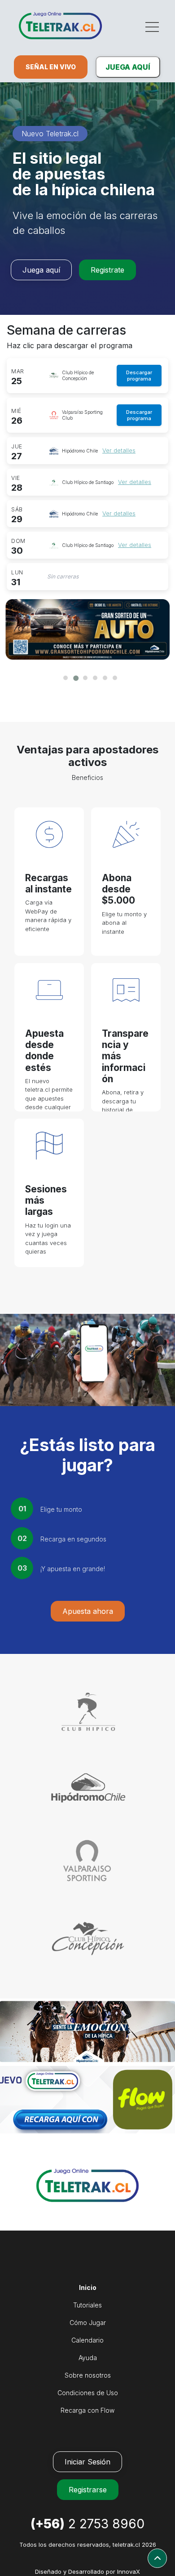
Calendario (87, 2340)
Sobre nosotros (88, 2375)
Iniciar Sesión (87, 2462)
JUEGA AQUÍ (128, 67)
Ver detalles (119, 450)
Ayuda (88, 2358)
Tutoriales (87, 2305)
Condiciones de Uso (88, 2393)
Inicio (88, 2287)
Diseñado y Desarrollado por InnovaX (87, 2572)
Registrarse (88, 2490)
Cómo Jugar (88, 2323)
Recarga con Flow (87, 2410)
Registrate (107, 270)
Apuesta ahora (88, 1611)
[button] (63, 676)
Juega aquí (41, 270)
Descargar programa (139, 376)
